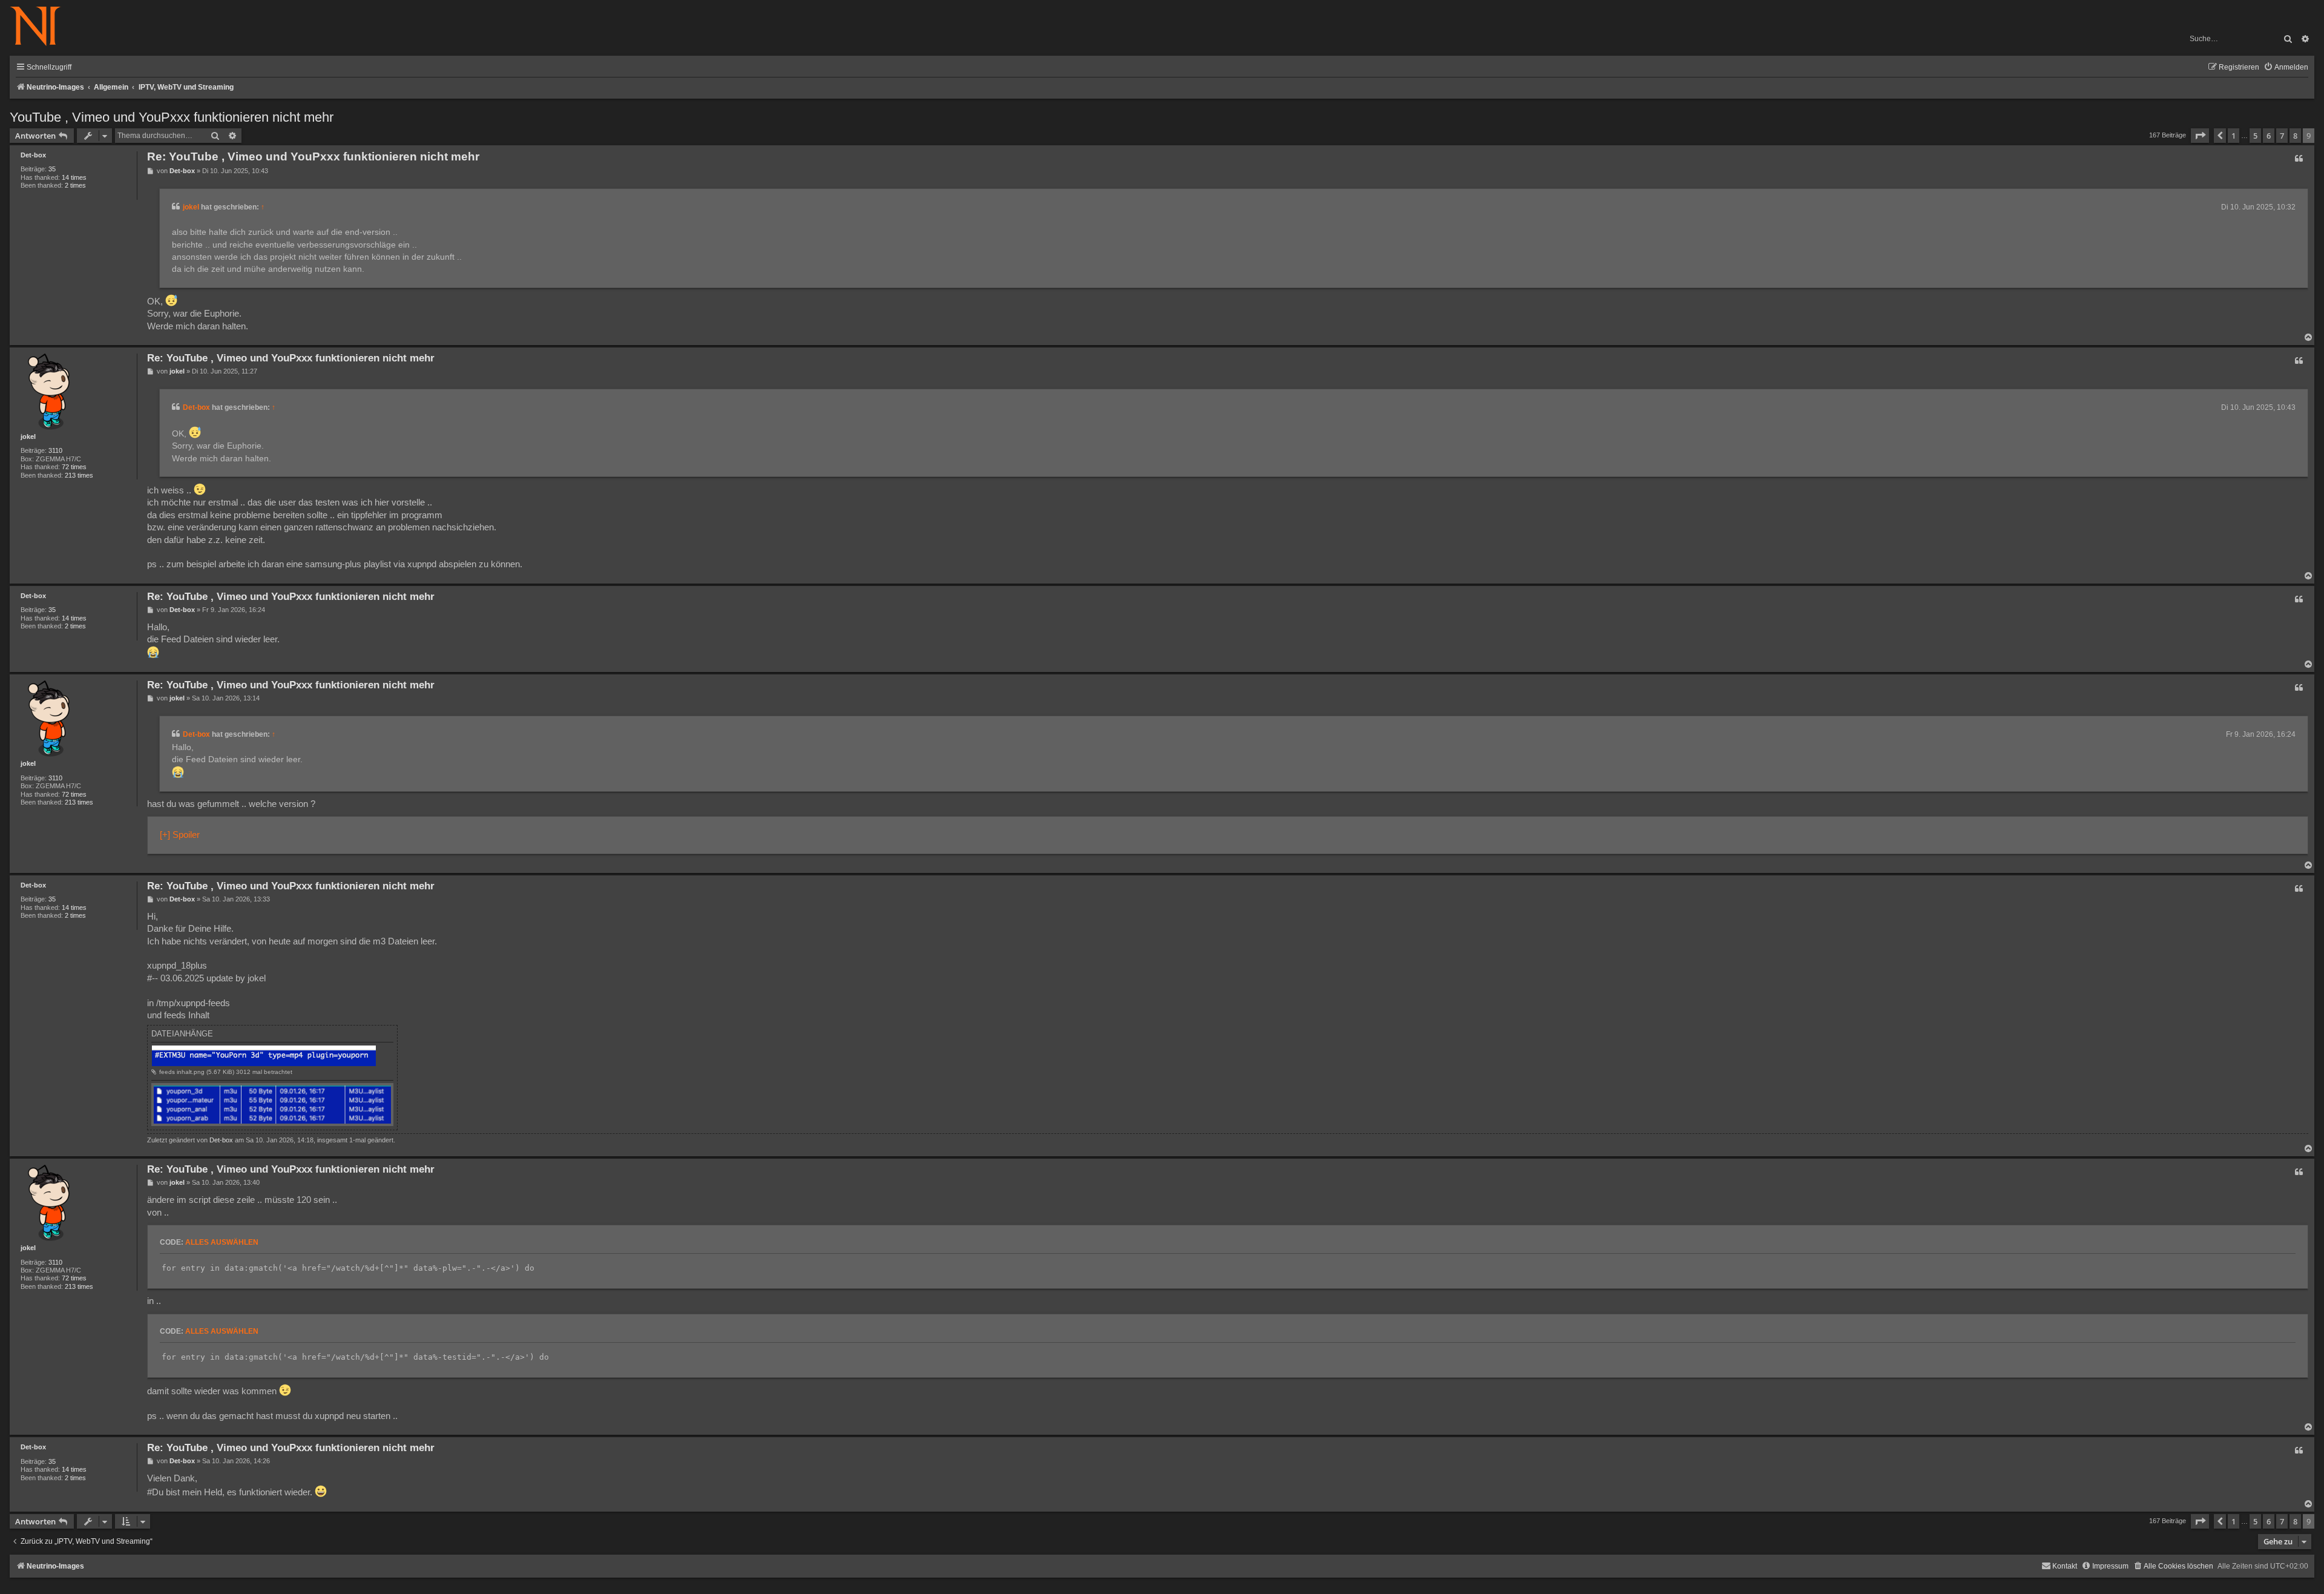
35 (52, 169)
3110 (55, 450)
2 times (75, 185)
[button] (2200, 136)
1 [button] (2234, 136)
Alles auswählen (222, 1242)
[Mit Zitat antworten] (2299, 159)
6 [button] (2269, 136)
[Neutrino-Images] (41, 27)
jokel (191, 207)
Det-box (33, 155)
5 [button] (2255, 136)
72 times (74, 467)
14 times (74, 177)
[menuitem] (2286, 68)
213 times (79, 475)
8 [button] (2295, 136)
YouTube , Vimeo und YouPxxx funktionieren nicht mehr (172, 117)
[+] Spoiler (180, 835)
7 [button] (2282, 136)
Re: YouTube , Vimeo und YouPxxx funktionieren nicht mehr (313, 156)
